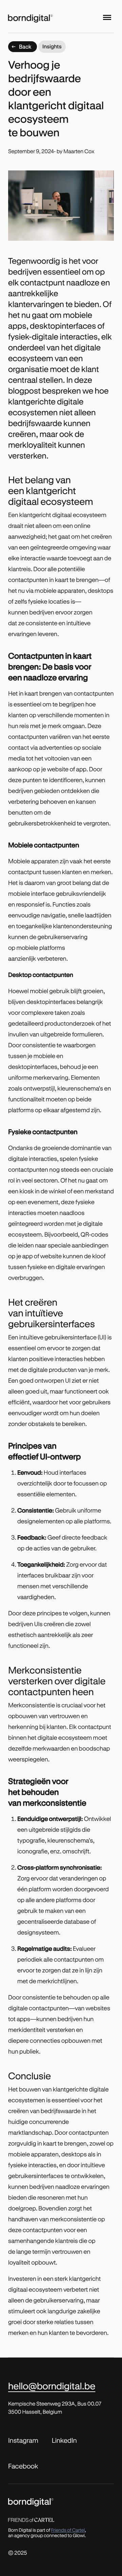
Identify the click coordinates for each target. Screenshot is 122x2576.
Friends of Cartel (68, 2530)
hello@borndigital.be (52, 2386)
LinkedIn (64, 2440)
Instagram (23, 2440)
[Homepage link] (41, 17)
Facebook (23, 2466)
